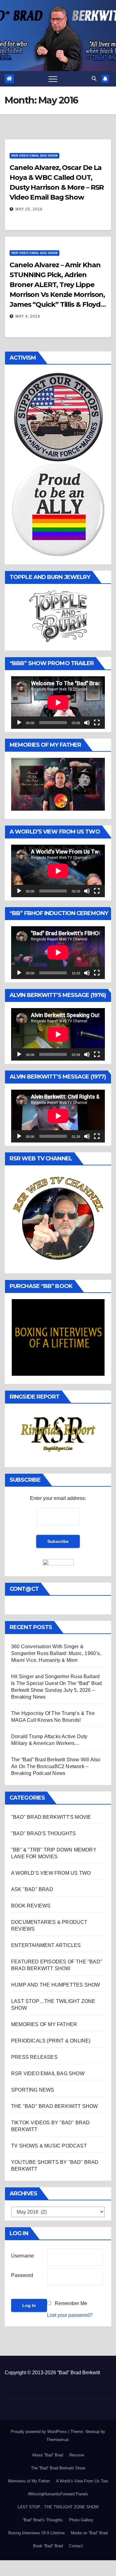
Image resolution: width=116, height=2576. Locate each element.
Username (23, 2256)
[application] (58, 703)
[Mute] (87, 723)
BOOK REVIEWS (31, 1906)
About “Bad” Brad (48, 2455)
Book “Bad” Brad (48, 2546)
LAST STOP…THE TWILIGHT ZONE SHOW (58, 2507)
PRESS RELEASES (34, 2057)
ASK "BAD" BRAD (32, 1889)
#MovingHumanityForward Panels (58, 2494)
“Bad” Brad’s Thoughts (43, 2520)
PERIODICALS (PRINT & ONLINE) (51, 2041)
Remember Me (71, 2303)
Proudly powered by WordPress (40, 2432)
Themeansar (57, 2440)
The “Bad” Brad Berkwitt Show (58, 2468)
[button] (94, 79)
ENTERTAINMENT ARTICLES (46, 1945)
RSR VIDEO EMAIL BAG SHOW (34, 156)
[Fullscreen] (97, 723)
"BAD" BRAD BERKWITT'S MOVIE (51, 1817)
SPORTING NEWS (33, 2090)
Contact (76, 2546)
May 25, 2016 (29, 209)
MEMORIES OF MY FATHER (44, 2024)
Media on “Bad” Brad (89, 2533)
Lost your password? (70, 2315)
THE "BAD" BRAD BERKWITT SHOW (55, 2106)
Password (22, 2275)
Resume (77, 2455)
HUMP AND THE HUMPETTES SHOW (56, 1985)
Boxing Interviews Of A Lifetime (37, 2533)
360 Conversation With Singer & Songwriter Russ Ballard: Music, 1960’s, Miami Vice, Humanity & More (56, 1653)
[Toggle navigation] (53, 79)
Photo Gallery (81, 2520)
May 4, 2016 (28, 316)
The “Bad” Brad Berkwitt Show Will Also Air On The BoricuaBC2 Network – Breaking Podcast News (56, 1766)
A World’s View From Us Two (82, 2481)
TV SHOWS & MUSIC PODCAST (49, 2146)
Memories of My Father (29, 2481)
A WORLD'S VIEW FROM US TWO (51, 1873)
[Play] (19, 723)
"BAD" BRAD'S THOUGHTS (43, 1833)
